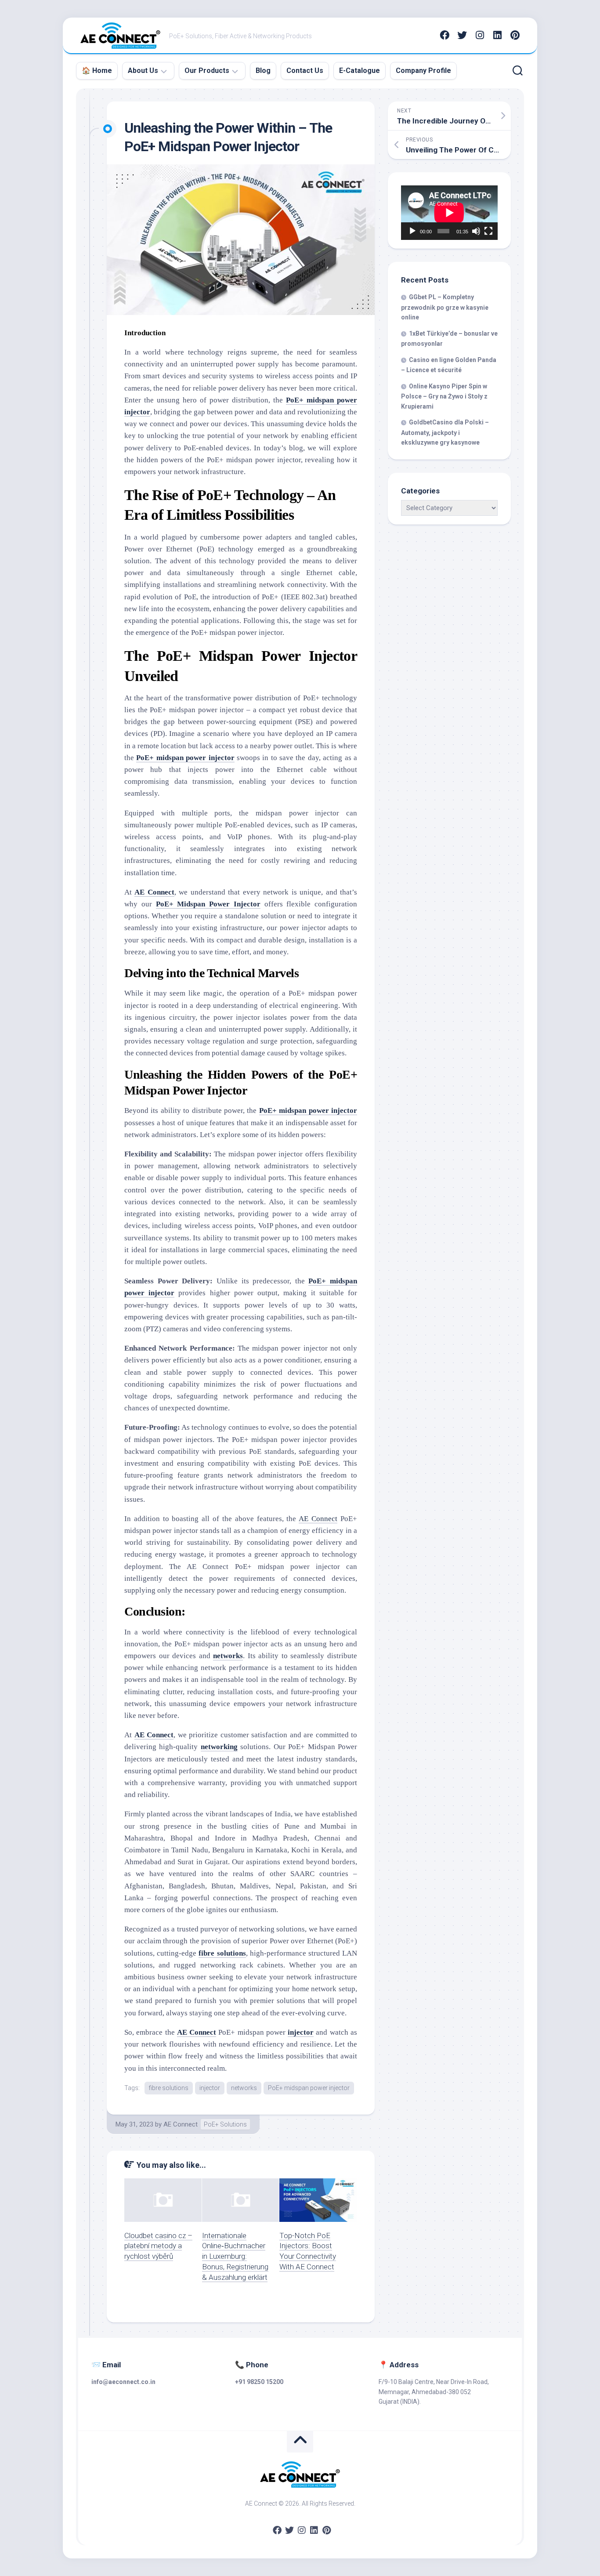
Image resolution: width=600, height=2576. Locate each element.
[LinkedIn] (497, 35)
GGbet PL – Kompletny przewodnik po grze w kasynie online (445, 307)
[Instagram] (480, 35)
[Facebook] (445, 35)
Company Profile (423, 71)
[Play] (412, 231)
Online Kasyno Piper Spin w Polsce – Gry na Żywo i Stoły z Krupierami (444, 396)
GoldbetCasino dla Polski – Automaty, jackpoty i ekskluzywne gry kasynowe (445, 432)
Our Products (207, 71)
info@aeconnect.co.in (123, 2382)
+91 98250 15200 (259, 2382)
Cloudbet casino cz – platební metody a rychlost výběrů (158, 2246)
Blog (263, 71)
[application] (449, 213)
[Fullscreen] (488, 231)
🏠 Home (97, 71)
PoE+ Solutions (225, 2124)
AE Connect (318, 1519)
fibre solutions (169, 2088)
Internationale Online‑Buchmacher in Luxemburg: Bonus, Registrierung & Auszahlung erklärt (235, 2256)
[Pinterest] (515, 35)
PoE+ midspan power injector (309, 2088)
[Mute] (476, 231)
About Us (143, 71)
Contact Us (305, 71)
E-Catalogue (360, 71)
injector (210, 2088)
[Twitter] (462, 35)
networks (244, 2088)
